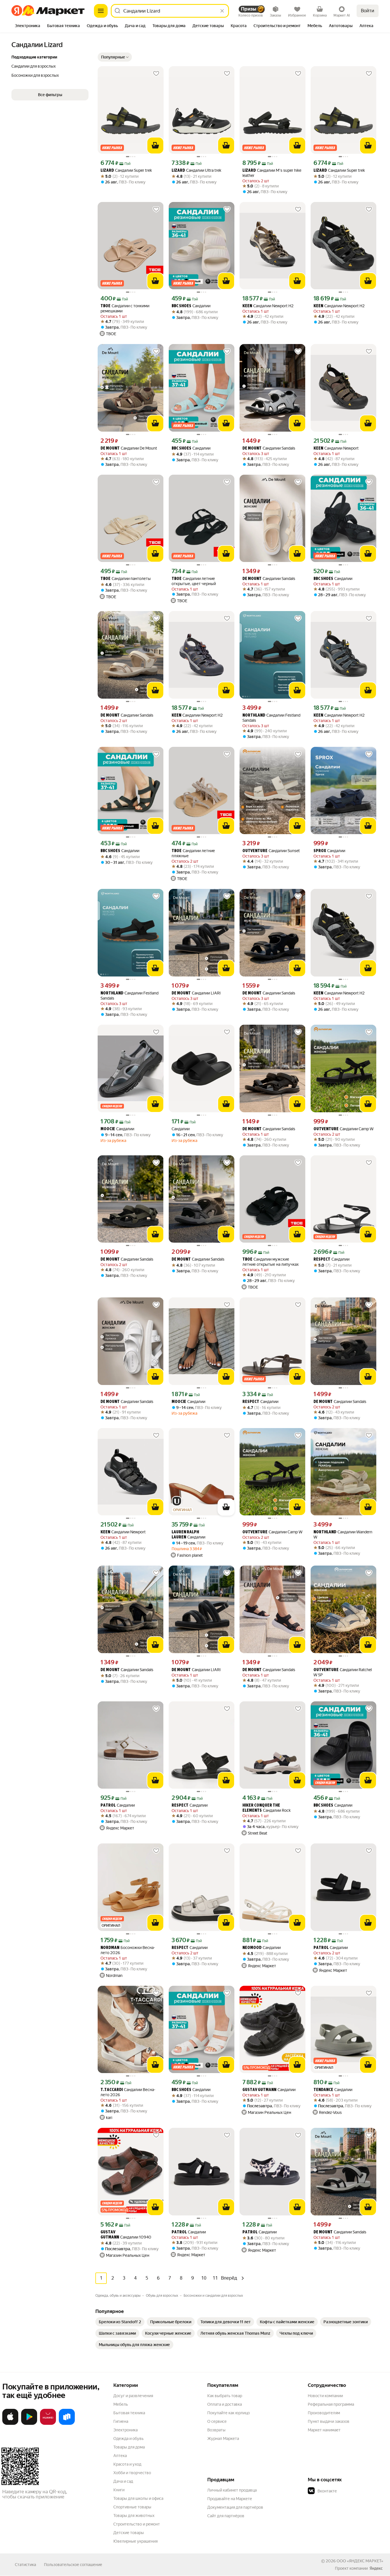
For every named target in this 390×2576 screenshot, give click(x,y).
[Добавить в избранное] (156, 74)
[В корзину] (155, 145)
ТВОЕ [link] (105, 306)
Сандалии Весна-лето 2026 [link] (128, 2092)
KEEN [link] (247, 306)
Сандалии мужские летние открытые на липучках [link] (271, 1262)
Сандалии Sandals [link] (269, 448)
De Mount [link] (110, 449)
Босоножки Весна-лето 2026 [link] (128, 1950)
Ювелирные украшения (135, 2541)
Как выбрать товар (225, 2396)
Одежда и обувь (128, 2438)
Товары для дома (129, 2447)
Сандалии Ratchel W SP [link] (343, 1672)
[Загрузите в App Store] (10, 2424)
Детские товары (129, 2533)
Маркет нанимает (324, 2430)
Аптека (120, 2456)
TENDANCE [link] (323, 2090)
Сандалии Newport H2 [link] (268, 306)
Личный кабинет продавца (232, 2490)
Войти (368, 11)
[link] (120, 2322)
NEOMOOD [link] (252, 1948)
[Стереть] (222, 11)
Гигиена (121, 2421)
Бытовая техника (129, 2413)
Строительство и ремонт (137, 2524)
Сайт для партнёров (226, 2516)
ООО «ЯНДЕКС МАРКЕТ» (360, 2561)
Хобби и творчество (132, 2473)
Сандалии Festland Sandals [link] (271, 718)
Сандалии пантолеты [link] (126, 579)
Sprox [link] (320, 851)
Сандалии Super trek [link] (126, 170)
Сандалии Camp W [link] (343, 1129)
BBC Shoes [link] (181, 306)
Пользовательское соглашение (73, 2565)
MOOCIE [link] (108, 1129)
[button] (115, 57)
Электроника (125, 2430)
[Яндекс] (376, 2568)
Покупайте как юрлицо (229, 2413)
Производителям (324, 2413)
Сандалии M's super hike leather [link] (272, 173)
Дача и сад (123, 2481)
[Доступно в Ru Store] (67, 2424)
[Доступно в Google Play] (29, 2424)
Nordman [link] (110, 1948)
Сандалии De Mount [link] (129, 448)
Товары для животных (134, 2516)
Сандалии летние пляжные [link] (193, 853)
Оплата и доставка (225, 2404)
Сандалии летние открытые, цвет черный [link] (194, 581)
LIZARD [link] (107, 171)
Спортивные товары (132, 2507)
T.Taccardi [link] (112, 2090)
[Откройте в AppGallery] (48, 2424)
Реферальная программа (331, 2404)
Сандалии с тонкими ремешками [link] (125, 308)
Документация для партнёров (235, 2507)
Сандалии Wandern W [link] (343, 1534)
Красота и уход (127, 2464)
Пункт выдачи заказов (329, 2421)
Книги (119, 2490)
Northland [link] (254, 716)
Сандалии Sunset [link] (271, 851)
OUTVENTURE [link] (255, 851)
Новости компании (325, 2396)
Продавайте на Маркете (230, 2499)
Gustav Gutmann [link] (259, 2090)
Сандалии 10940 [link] (126, 2235)
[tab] (28, 26)
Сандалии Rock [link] (267, 1808)
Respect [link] (322, 1260)
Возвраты (216, 2430)
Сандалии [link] (191, 306)
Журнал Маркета (223, 2438)
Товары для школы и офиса (138, 2498)
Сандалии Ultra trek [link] (196, 170)
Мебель (121, 2404)
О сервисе (217, 2421)
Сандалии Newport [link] (336, 448)
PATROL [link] (108, 1806)
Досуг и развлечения (133, 2396)
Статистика (25, 2565)
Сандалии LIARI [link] (196, 993)
